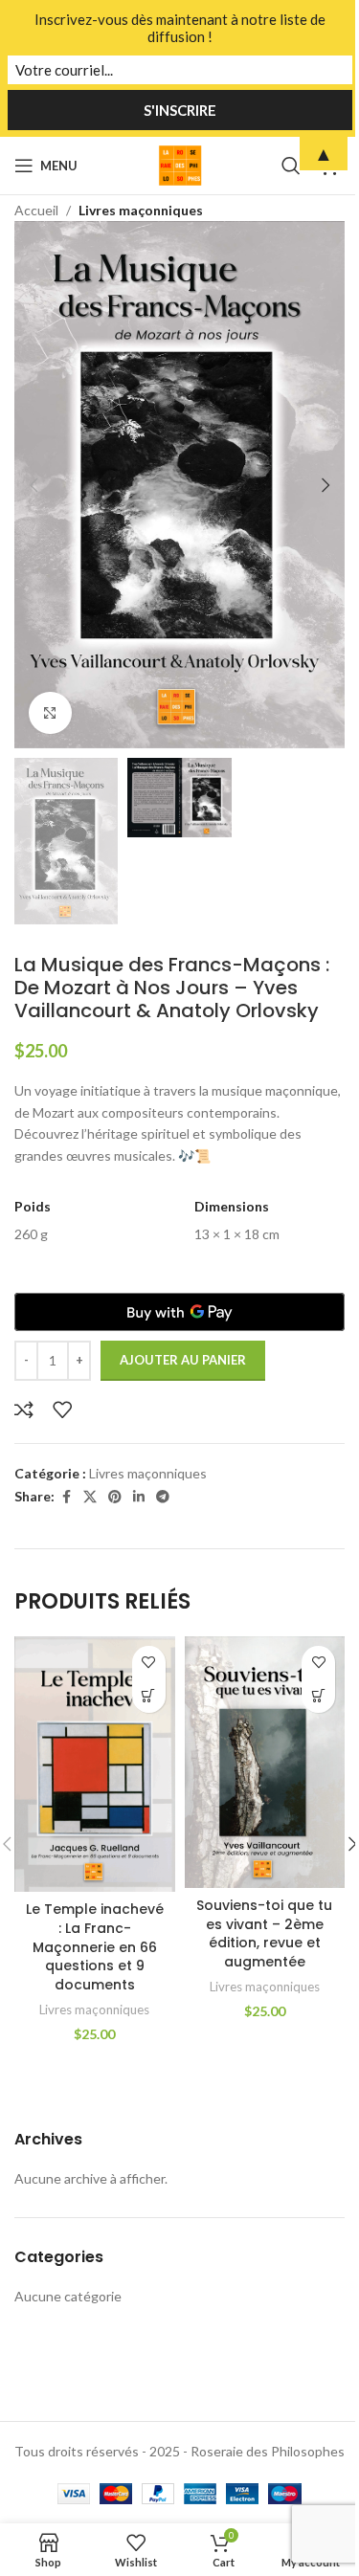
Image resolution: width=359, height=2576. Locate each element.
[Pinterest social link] (115, 1497)
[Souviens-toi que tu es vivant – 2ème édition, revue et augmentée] (265, 1762)
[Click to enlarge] (50, 713)
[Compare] (24, 1410)
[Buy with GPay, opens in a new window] (179, 1312)
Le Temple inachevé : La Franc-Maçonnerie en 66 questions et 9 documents (95, 1946)
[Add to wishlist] (62, 1410)
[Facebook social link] (66, 1497)
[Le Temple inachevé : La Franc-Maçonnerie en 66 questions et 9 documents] (95, 1764)
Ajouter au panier (183, 1360)
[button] (34, 485)
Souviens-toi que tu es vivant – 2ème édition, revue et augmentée (264, 1933)
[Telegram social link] (163, 1497)
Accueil (36, 210)
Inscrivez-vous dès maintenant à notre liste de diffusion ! (180, 28)
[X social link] (90, 1497)
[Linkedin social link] (139, 1497)
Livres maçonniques (141, 210)
